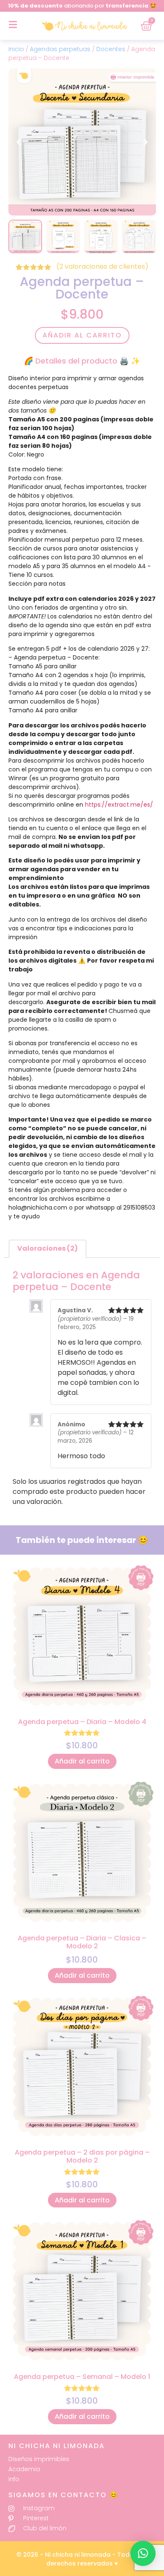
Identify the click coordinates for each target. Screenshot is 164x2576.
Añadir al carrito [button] (82, 1761)
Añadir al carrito (82, 335)
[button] (146, 142)
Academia (24, 2469)
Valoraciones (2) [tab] (48, 1248)
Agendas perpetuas (60, 49)
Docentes (111, 49)
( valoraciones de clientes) (102, 266)
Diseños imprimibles (39, 2459)
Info (14, 2479)
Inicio (16, 49)
